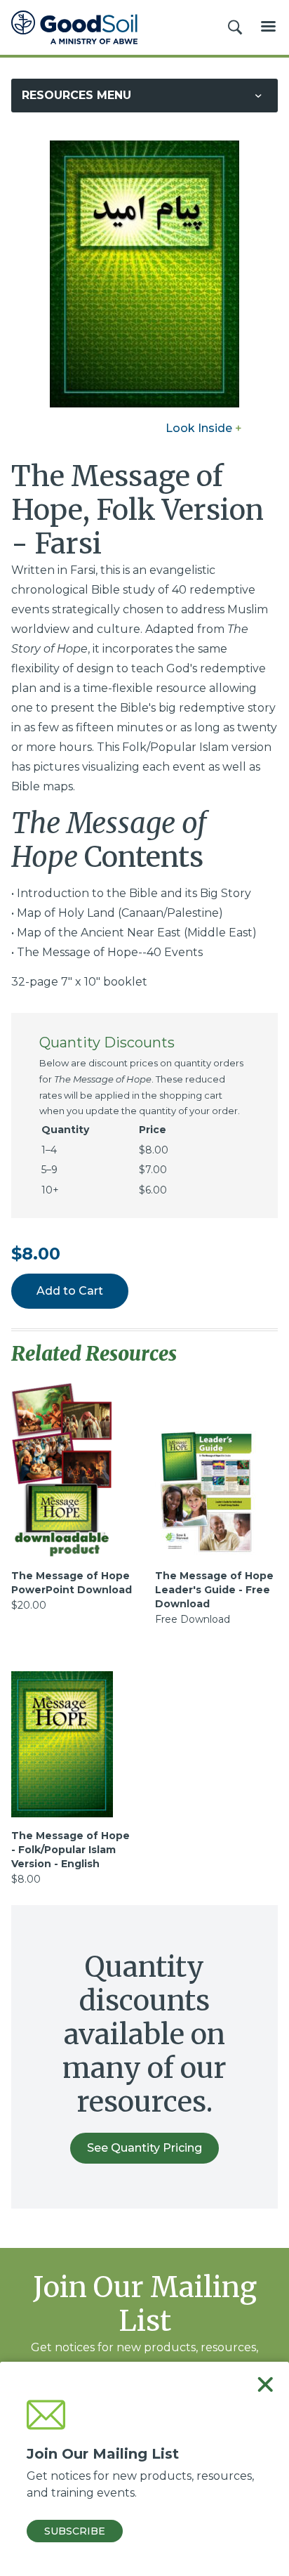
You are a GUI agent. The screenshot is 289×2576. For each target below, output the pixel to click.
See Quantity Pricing (144, 2148)
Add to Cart (70, 1291)
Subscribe (75, 2531)
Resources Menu (76, 95)
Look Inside (204, 428)
